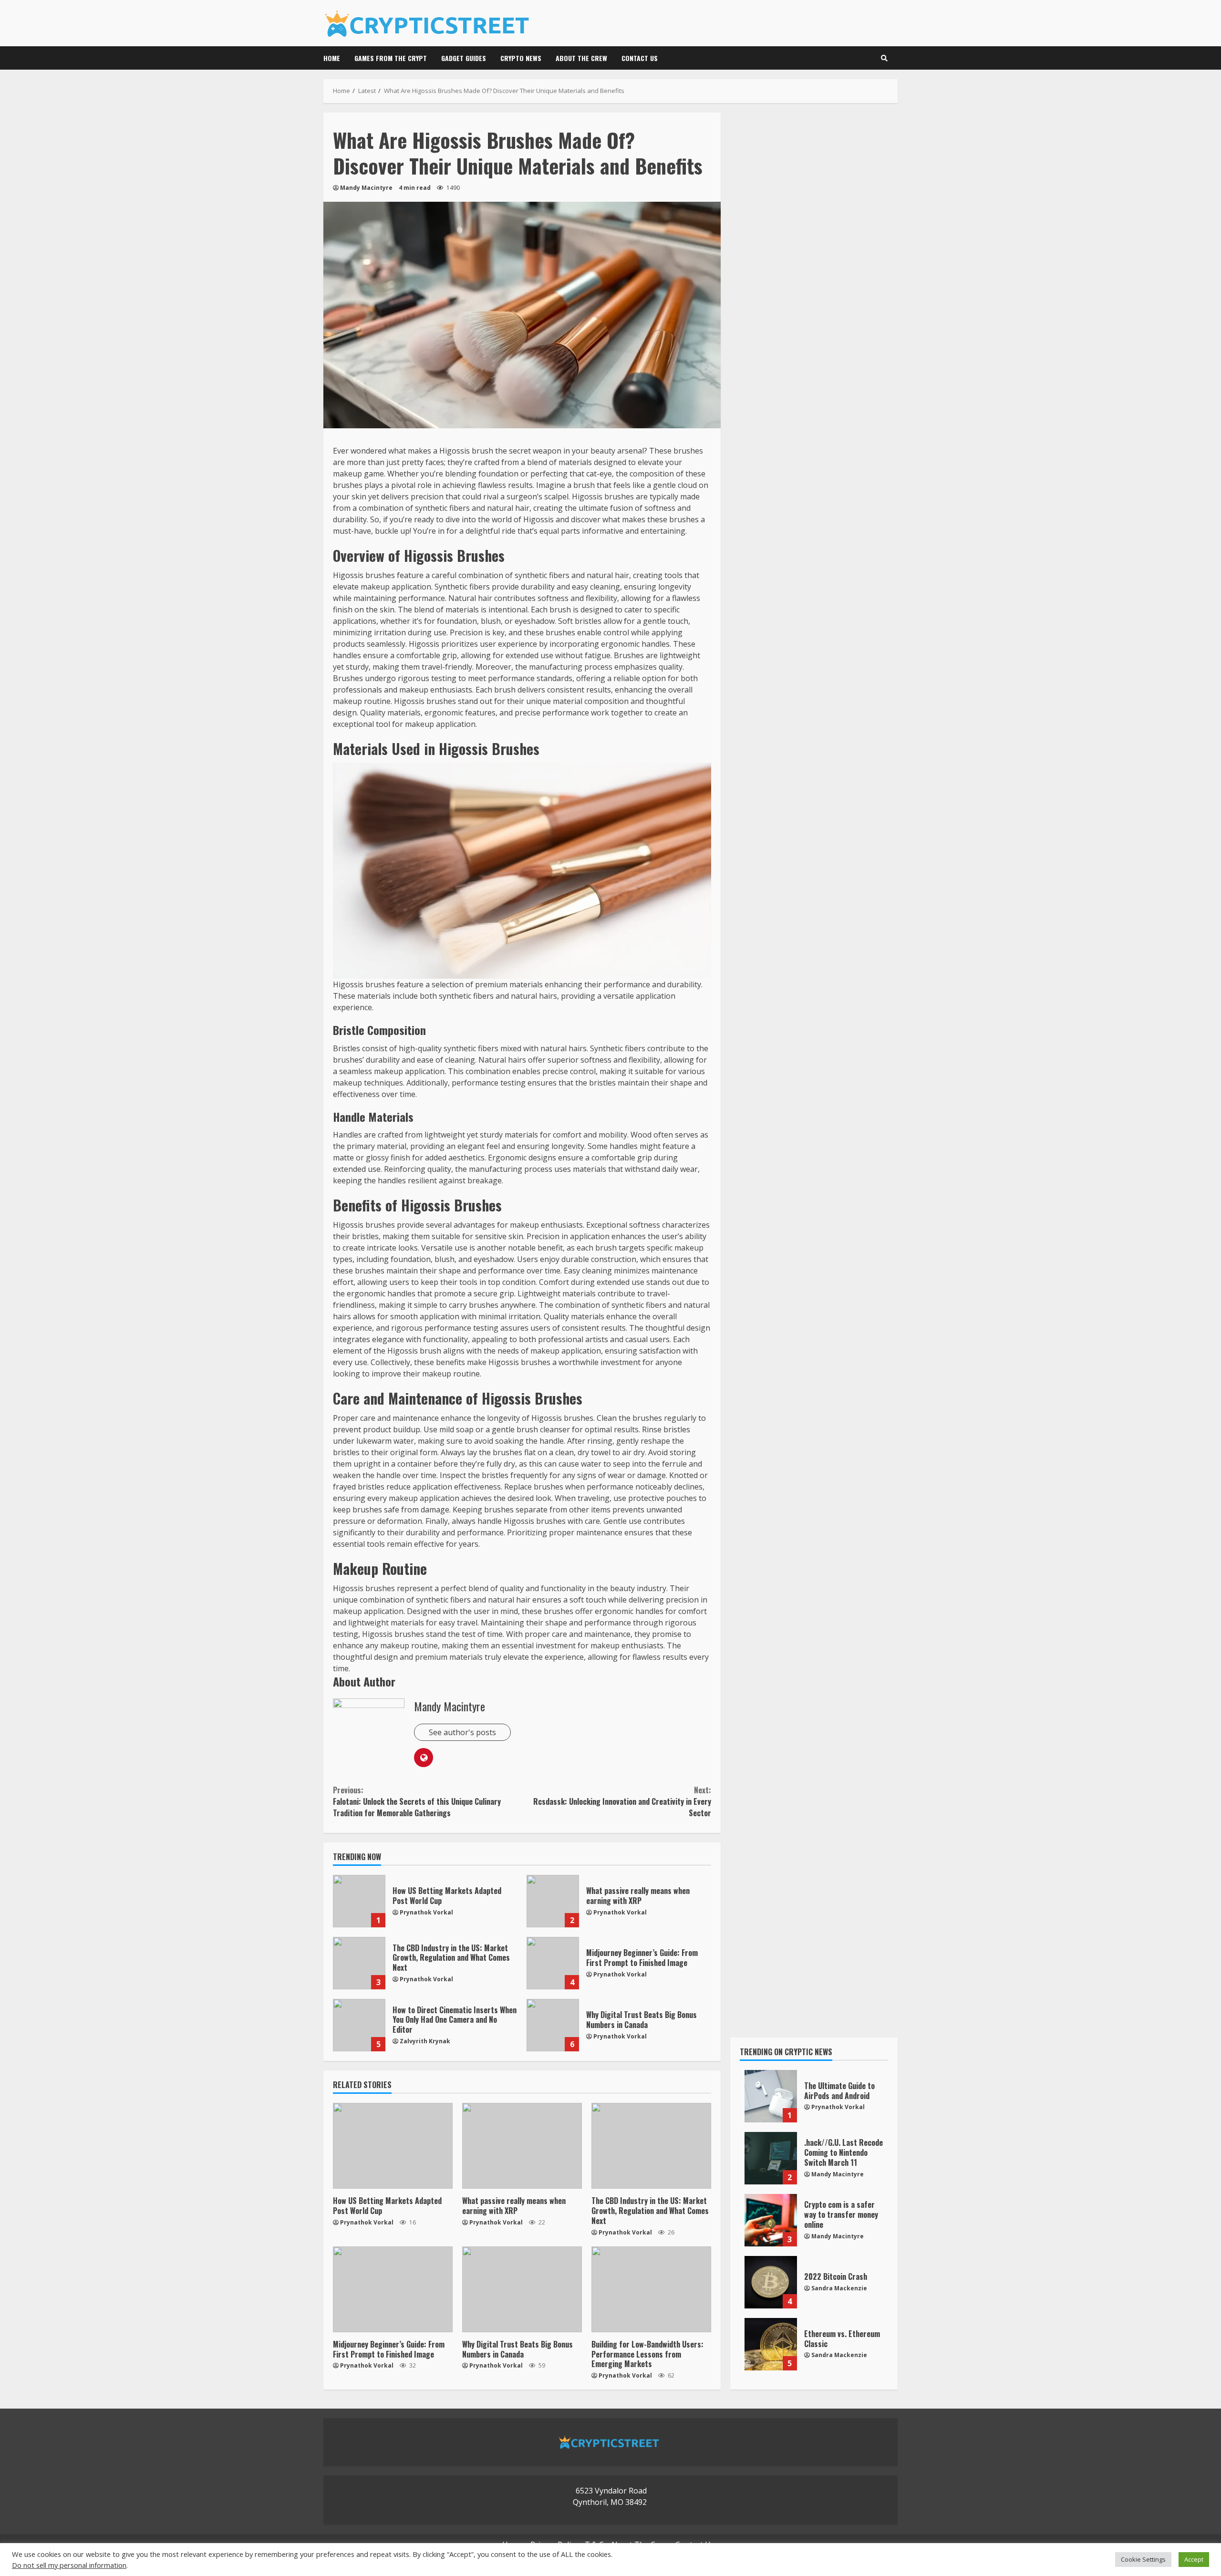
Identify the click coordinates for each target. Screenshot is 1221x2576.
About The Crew (581, 58)
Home (332, 58)
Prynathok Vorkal (426, 1912)
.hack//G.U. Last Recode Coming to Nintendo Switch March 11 (771, 2158)
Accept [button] (1194, 2559)
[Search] (884, 58)
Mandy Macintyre (366, 188)
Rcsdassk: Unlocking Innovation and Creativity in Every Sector (622, 1801)
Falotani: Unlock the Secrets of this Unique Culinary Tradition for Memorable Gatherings (417, 1801)
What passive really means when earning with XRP (553, 1901)
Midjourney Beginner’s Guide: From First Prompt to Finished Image (553, 1963)
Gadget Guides (464, 58)
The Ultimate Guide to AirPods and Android (771, 2096)
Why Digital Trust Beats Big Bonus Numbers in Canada (553, 2025)
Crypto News (521, 58)
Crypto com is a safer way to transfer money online (771, 2220)
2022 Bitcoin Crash (771, 2282)
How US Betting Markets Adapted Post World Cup (359, 1901)
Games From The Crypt (391, 58)
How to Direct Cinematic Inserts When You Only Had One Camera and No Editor (359, 2025)
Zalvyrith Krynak (425, 2041)
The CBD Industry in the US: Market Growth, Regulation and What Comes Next (359, 1963)
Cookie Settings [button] (1143, 2559)
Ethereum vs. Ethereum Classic (771, 2344)
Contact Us (640, 58)
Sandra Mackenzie (839, 2288)
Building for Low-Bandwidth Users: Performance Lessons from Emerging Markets (651, 2289)
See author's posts (462, 1732)
